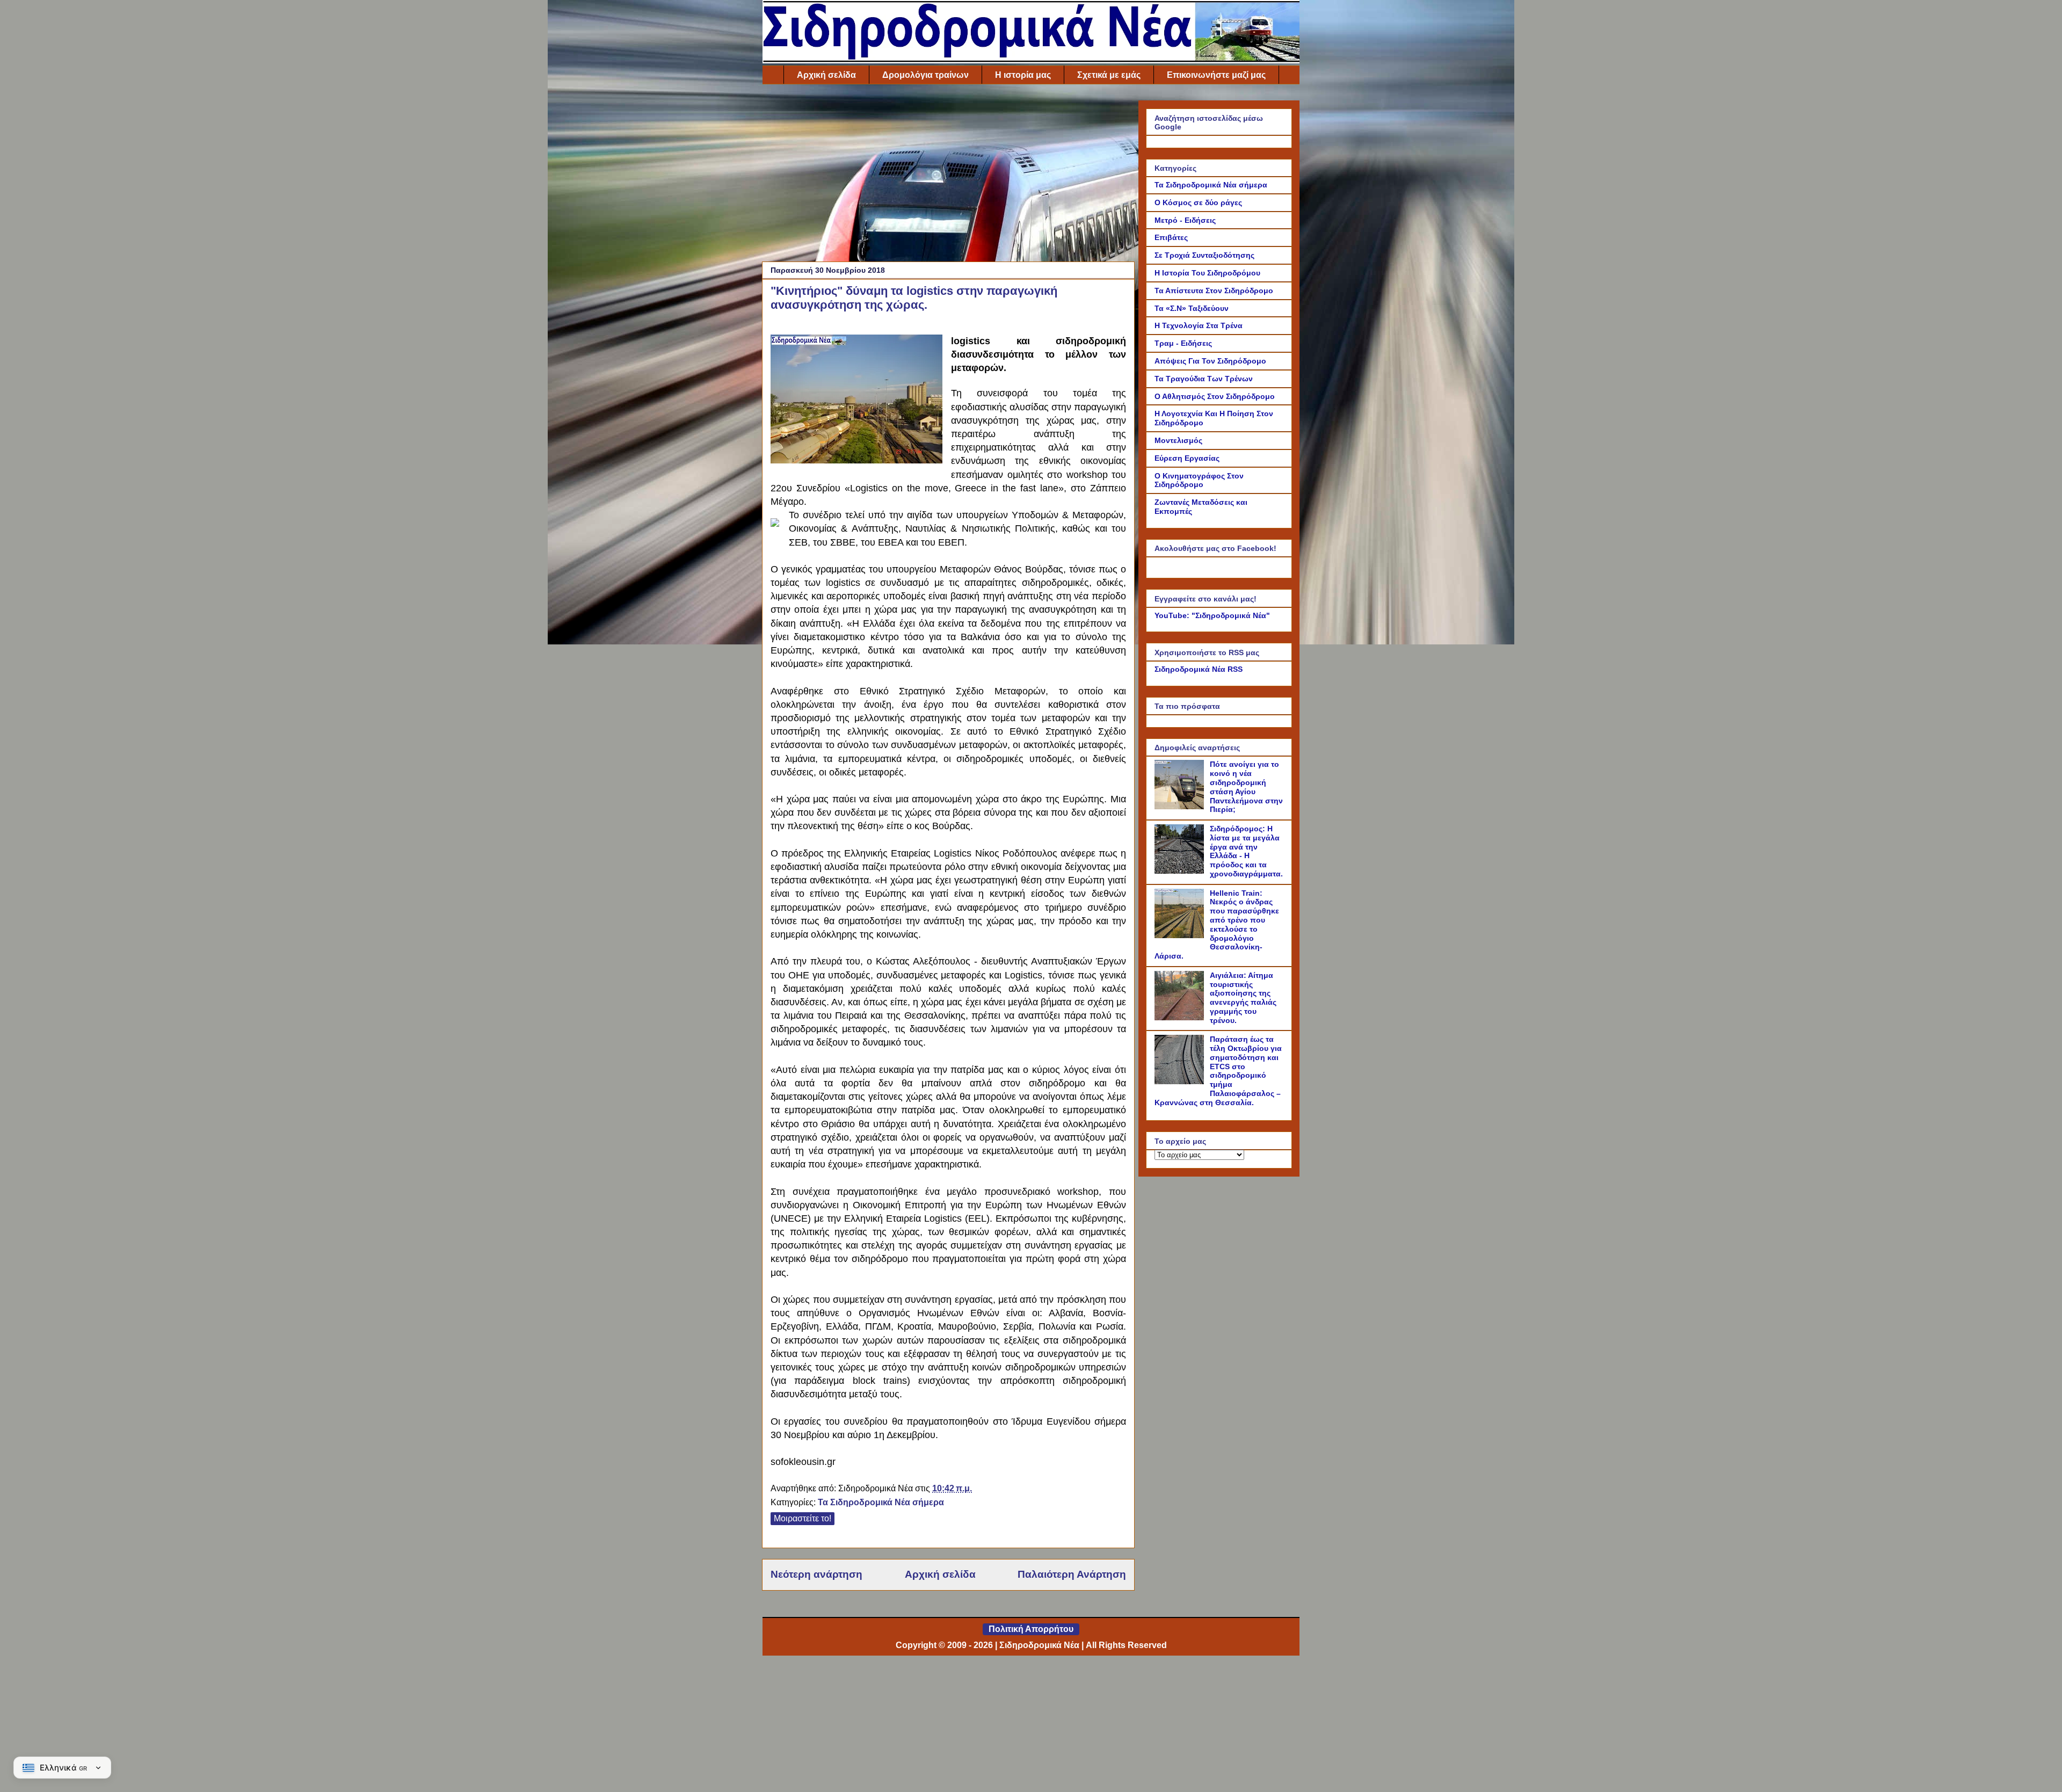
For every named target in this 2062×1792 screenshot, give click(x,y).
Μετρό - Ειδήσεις (1185, 220)
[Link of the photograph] (856, 401)
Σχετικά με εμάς (1109, 75)
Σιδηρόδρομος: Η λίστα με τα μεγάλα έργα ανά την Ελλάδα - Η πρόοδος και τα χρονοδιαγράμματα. (1246, 851)
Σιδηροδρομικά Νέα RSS (1199, 669)
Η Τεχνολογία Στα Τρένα (1199, 325)
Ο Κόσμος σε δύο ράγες (1198, 202)
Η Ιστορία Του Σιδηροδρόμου (1207, 273)
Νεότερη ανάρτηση (816, 1574)
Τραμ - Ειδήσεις (1183, 343)
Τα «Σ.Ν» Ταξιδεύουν (1192, 308)
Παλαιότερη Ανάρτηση (1072, 1574)
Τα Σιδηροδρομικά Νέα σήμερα (881, 1502)
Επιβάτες (1171, 237)
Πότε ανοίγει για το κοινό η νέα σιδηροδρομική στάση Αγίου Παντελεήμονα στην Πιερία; (1246, 787)
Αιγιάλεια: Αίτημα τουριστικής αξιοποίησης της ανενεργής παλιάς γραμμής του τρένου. (1243, 998)
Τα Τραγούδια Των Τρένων (1204, 379)
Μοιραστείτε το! (803, 1518)
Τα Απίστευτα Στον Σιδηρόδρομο (1214, 291)
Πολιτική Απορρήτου (1031, 1629)
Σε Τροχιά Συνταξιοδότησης (1204, 255)
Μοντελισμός (1178, 440)
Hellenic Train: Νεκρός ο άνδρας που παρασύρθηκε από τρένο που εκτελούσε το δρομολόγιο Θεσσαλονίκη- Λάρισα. (1217, 925)
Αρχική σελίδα (826, 75)
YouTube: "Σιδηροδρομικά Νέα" (1212, 615)
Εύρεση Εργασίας (1187, 458)
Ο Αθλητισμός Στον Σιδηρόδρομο (1215, 396)
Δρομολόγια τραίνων (925, 75)
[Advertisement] (948, 176)
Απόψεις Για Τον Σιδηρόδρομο (1210, 361)
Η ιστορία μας (1023, 75)
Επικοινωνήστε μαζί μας (1216, 75)
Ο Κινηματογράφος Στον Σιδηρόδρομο (1199, 480)
